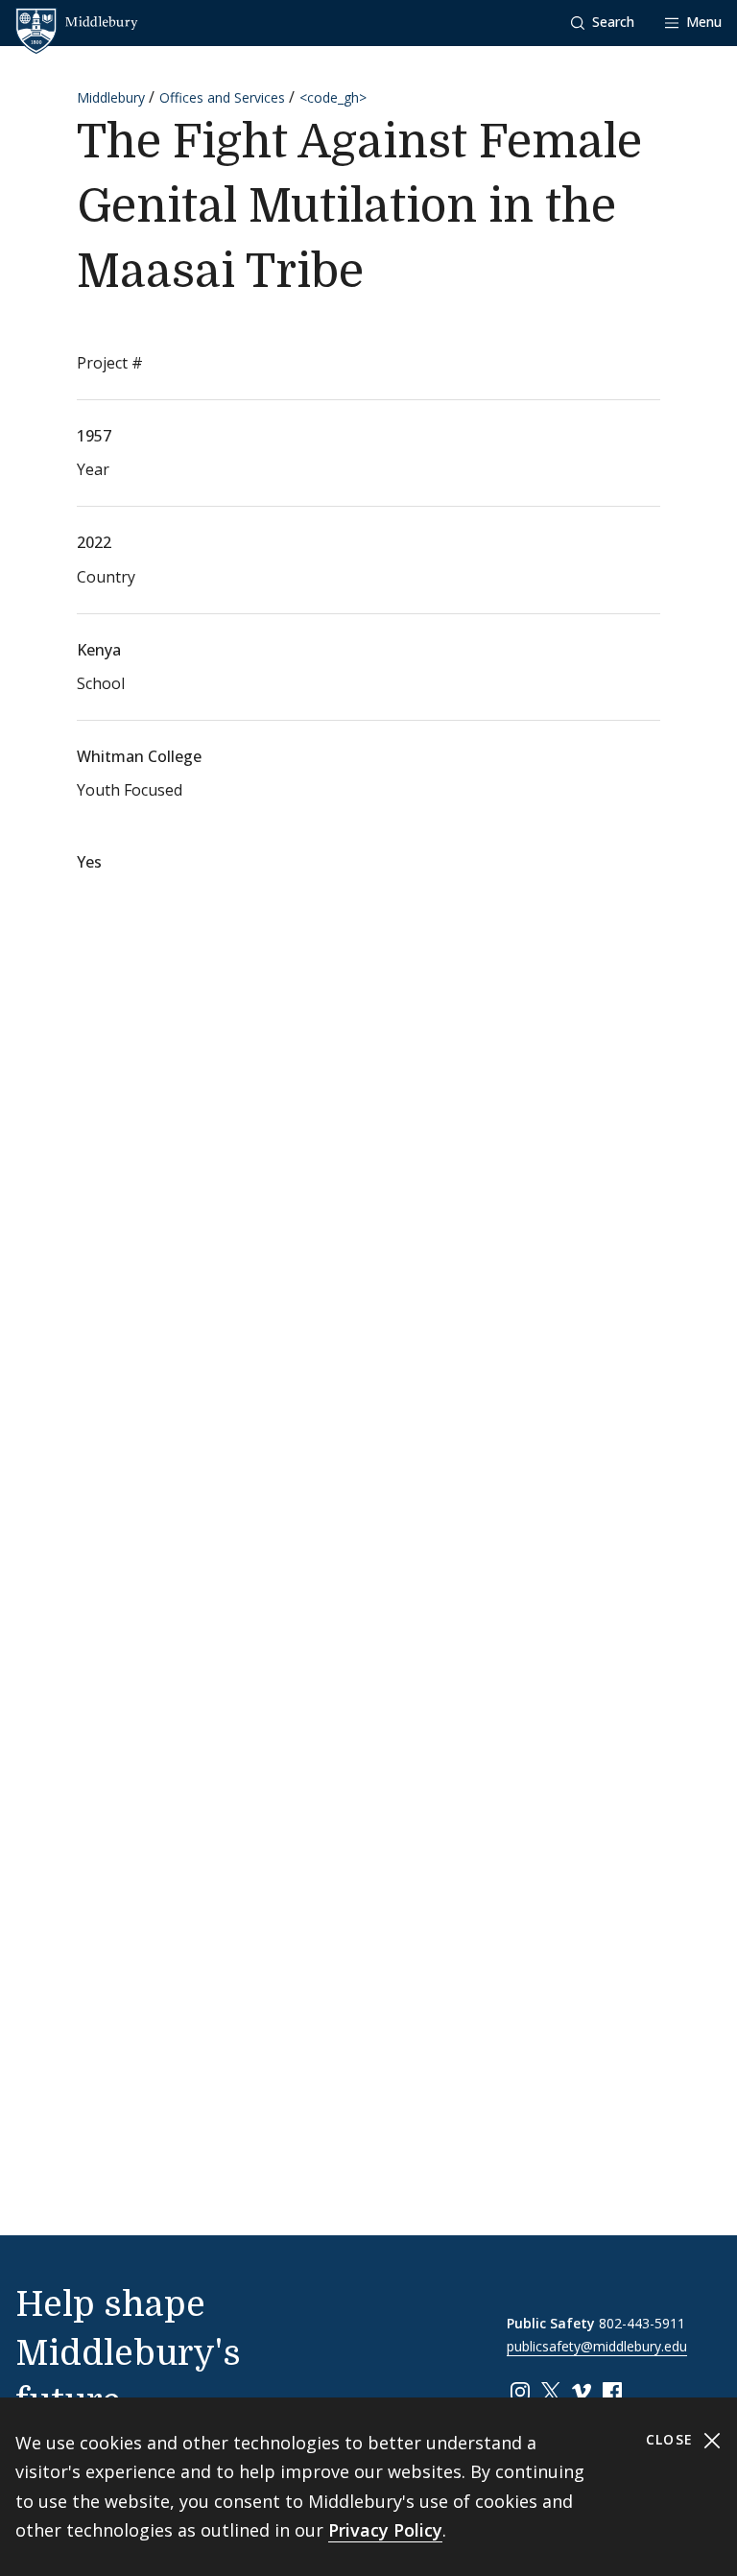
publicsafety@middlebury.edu (597, 2346)
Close (672, 2439)
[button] (603, 23)
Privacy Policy (385, 2530)
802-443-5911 (642, 2323)
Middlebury (111, 97)
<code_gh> (333, 97)
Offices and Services (222, 97)
